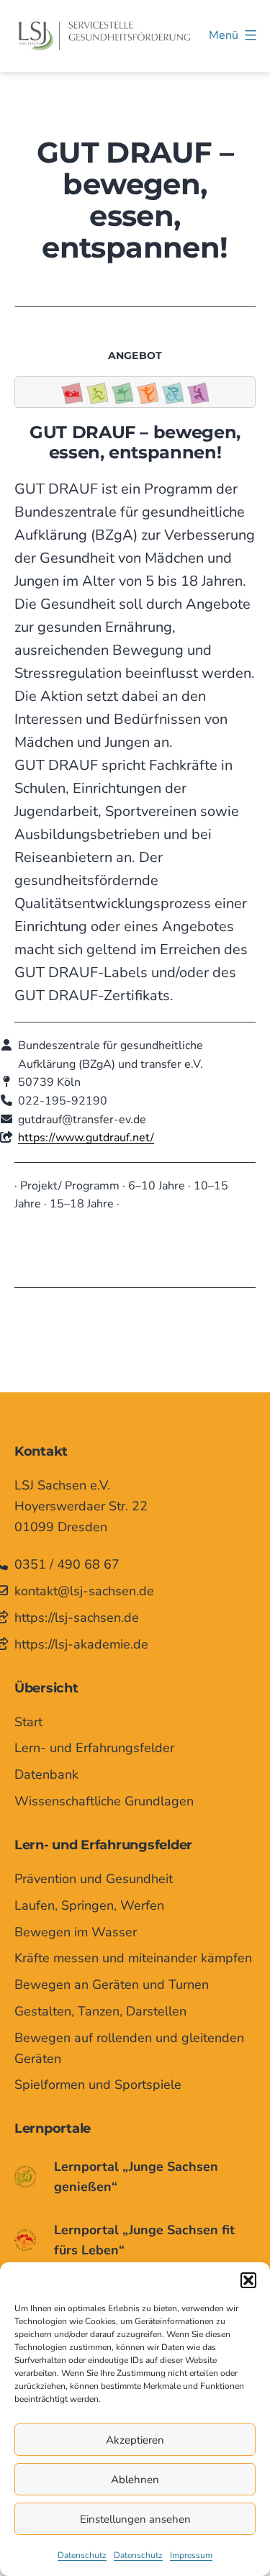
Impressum (191, 2555)
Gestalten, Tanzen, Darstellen (100, 2011)
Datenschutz (82, 2555)
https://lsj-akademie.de (81, 1644)
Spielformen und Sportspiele (98, 2085)
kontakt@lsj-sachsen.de (84, 1591)
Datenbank (46, 1774)
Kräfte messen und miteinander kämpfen (133, 1958)
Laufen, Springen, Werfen (89, 1905)
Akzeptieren (135, 2440)
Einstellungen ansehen (135, 2519)
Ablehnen (135, 2480)
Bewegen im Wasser (76, 1932)
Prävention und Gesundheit (94, 1879)
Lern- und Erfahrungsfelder (94, 1748)
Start (28, 1722)
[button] (248, 2280)
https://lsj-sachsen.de (77, 1618)
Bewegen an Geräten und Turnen (112, 1985)
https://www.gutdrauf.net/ (86, 1138)
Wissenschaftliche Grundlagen (104, 1801)
